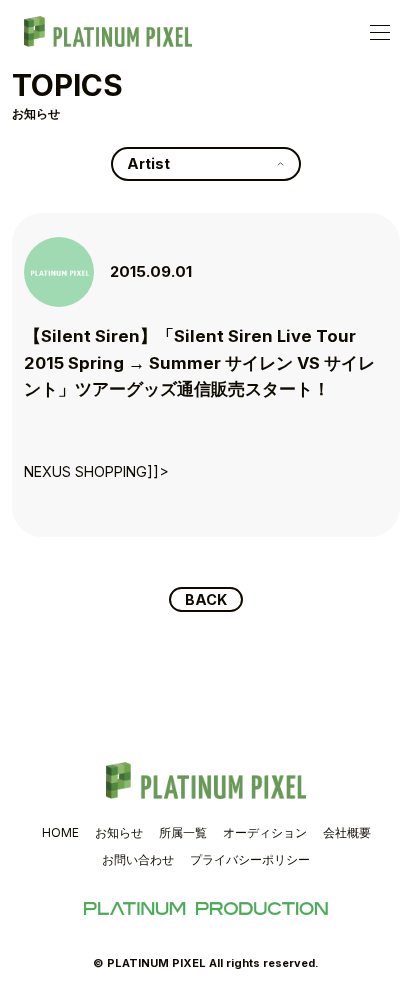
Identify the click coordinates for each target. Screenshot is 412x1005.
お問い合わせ (138, 859)
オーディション (265, 832)
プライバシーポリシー (250, 859)
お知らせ (119, 832)
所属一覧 (183, 832)
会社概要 (347, 832)
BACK (206, 599)
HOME (60, 832)
